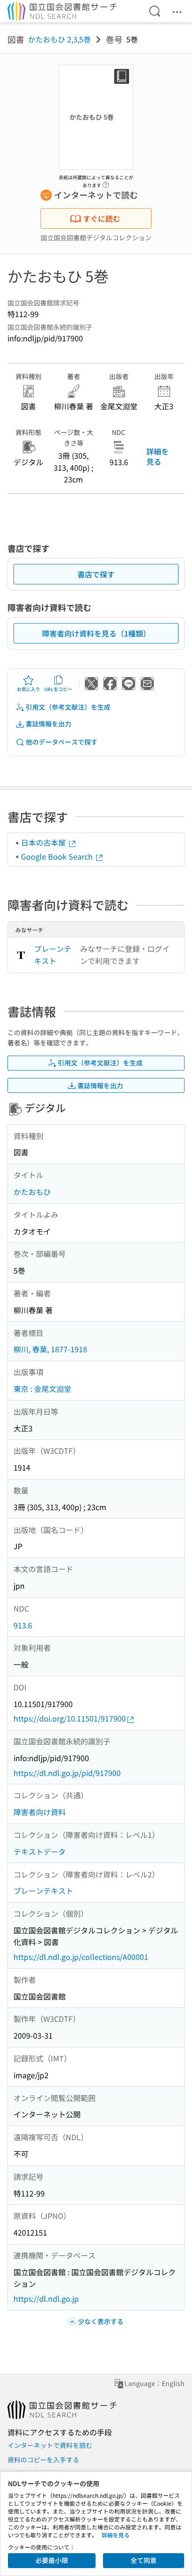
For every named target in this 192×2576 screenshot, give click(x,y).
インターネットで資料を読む (50, 2445)
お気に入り (28, 689)
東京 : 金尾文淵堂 (42, 1389)
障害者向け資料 (40, 1812)
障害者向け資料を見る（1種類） (96, 633)
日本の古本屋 (44, 842)
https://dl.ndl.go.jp (46, 2298)
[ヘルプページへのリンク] (106, 183)
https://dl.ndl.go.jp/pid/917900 (67, 1773)
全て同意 (144, 2560)
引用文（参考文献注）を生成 (68, 707)
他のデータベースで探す (62, 742)
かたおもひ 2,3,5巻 (59, 39)
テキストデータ (40, 1851)
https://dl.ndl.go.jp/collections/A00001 (81, 1957)
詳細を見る (158, 456)
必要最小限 (52, 2560)
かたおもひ (32, 1192)
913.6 (23, 1625)
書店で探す (96, 574)
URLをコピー (58, 689)
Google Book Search (58, 856)
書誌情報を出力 (48, 724)
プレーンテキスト (53, 955)
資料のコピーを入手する (43, 2460)
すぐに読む (102, 218)
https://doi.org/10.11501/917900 (70, 1718)
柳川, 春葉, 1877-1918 (50, 1349)
